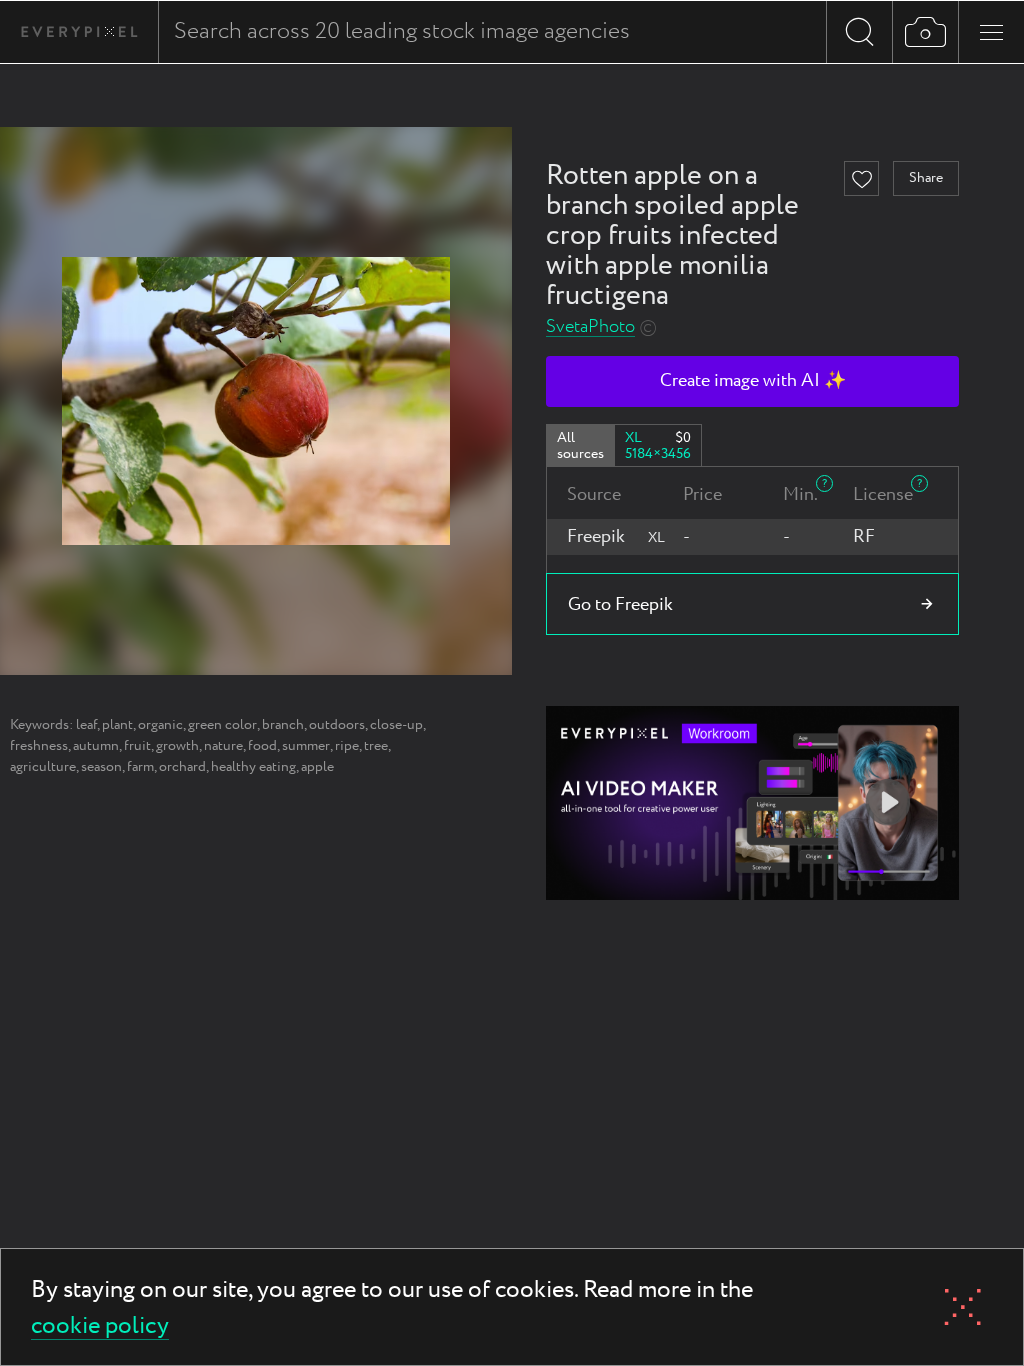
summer (306, 746)
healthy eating (253, 767)
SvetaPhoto (590, 327)
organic (160, 725)
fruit (137, 746)
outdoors (337, 725)
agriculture (43, 767)
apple (317, 767)
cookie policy (100, 1327)
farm (140, 767)
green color (222, 725)
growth (177, 746)
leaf (86, 725)
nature (223, 746)
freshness (39, 746)
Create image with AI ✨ (753, 381)
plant (117, 725)
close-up (396, 725)
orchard (182, 767)
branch (283, 725)
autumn (96, 746)
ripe (347, 746)
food (262, 746)
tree (376, 746)
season (101, 767)
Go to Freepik (620, 605)
